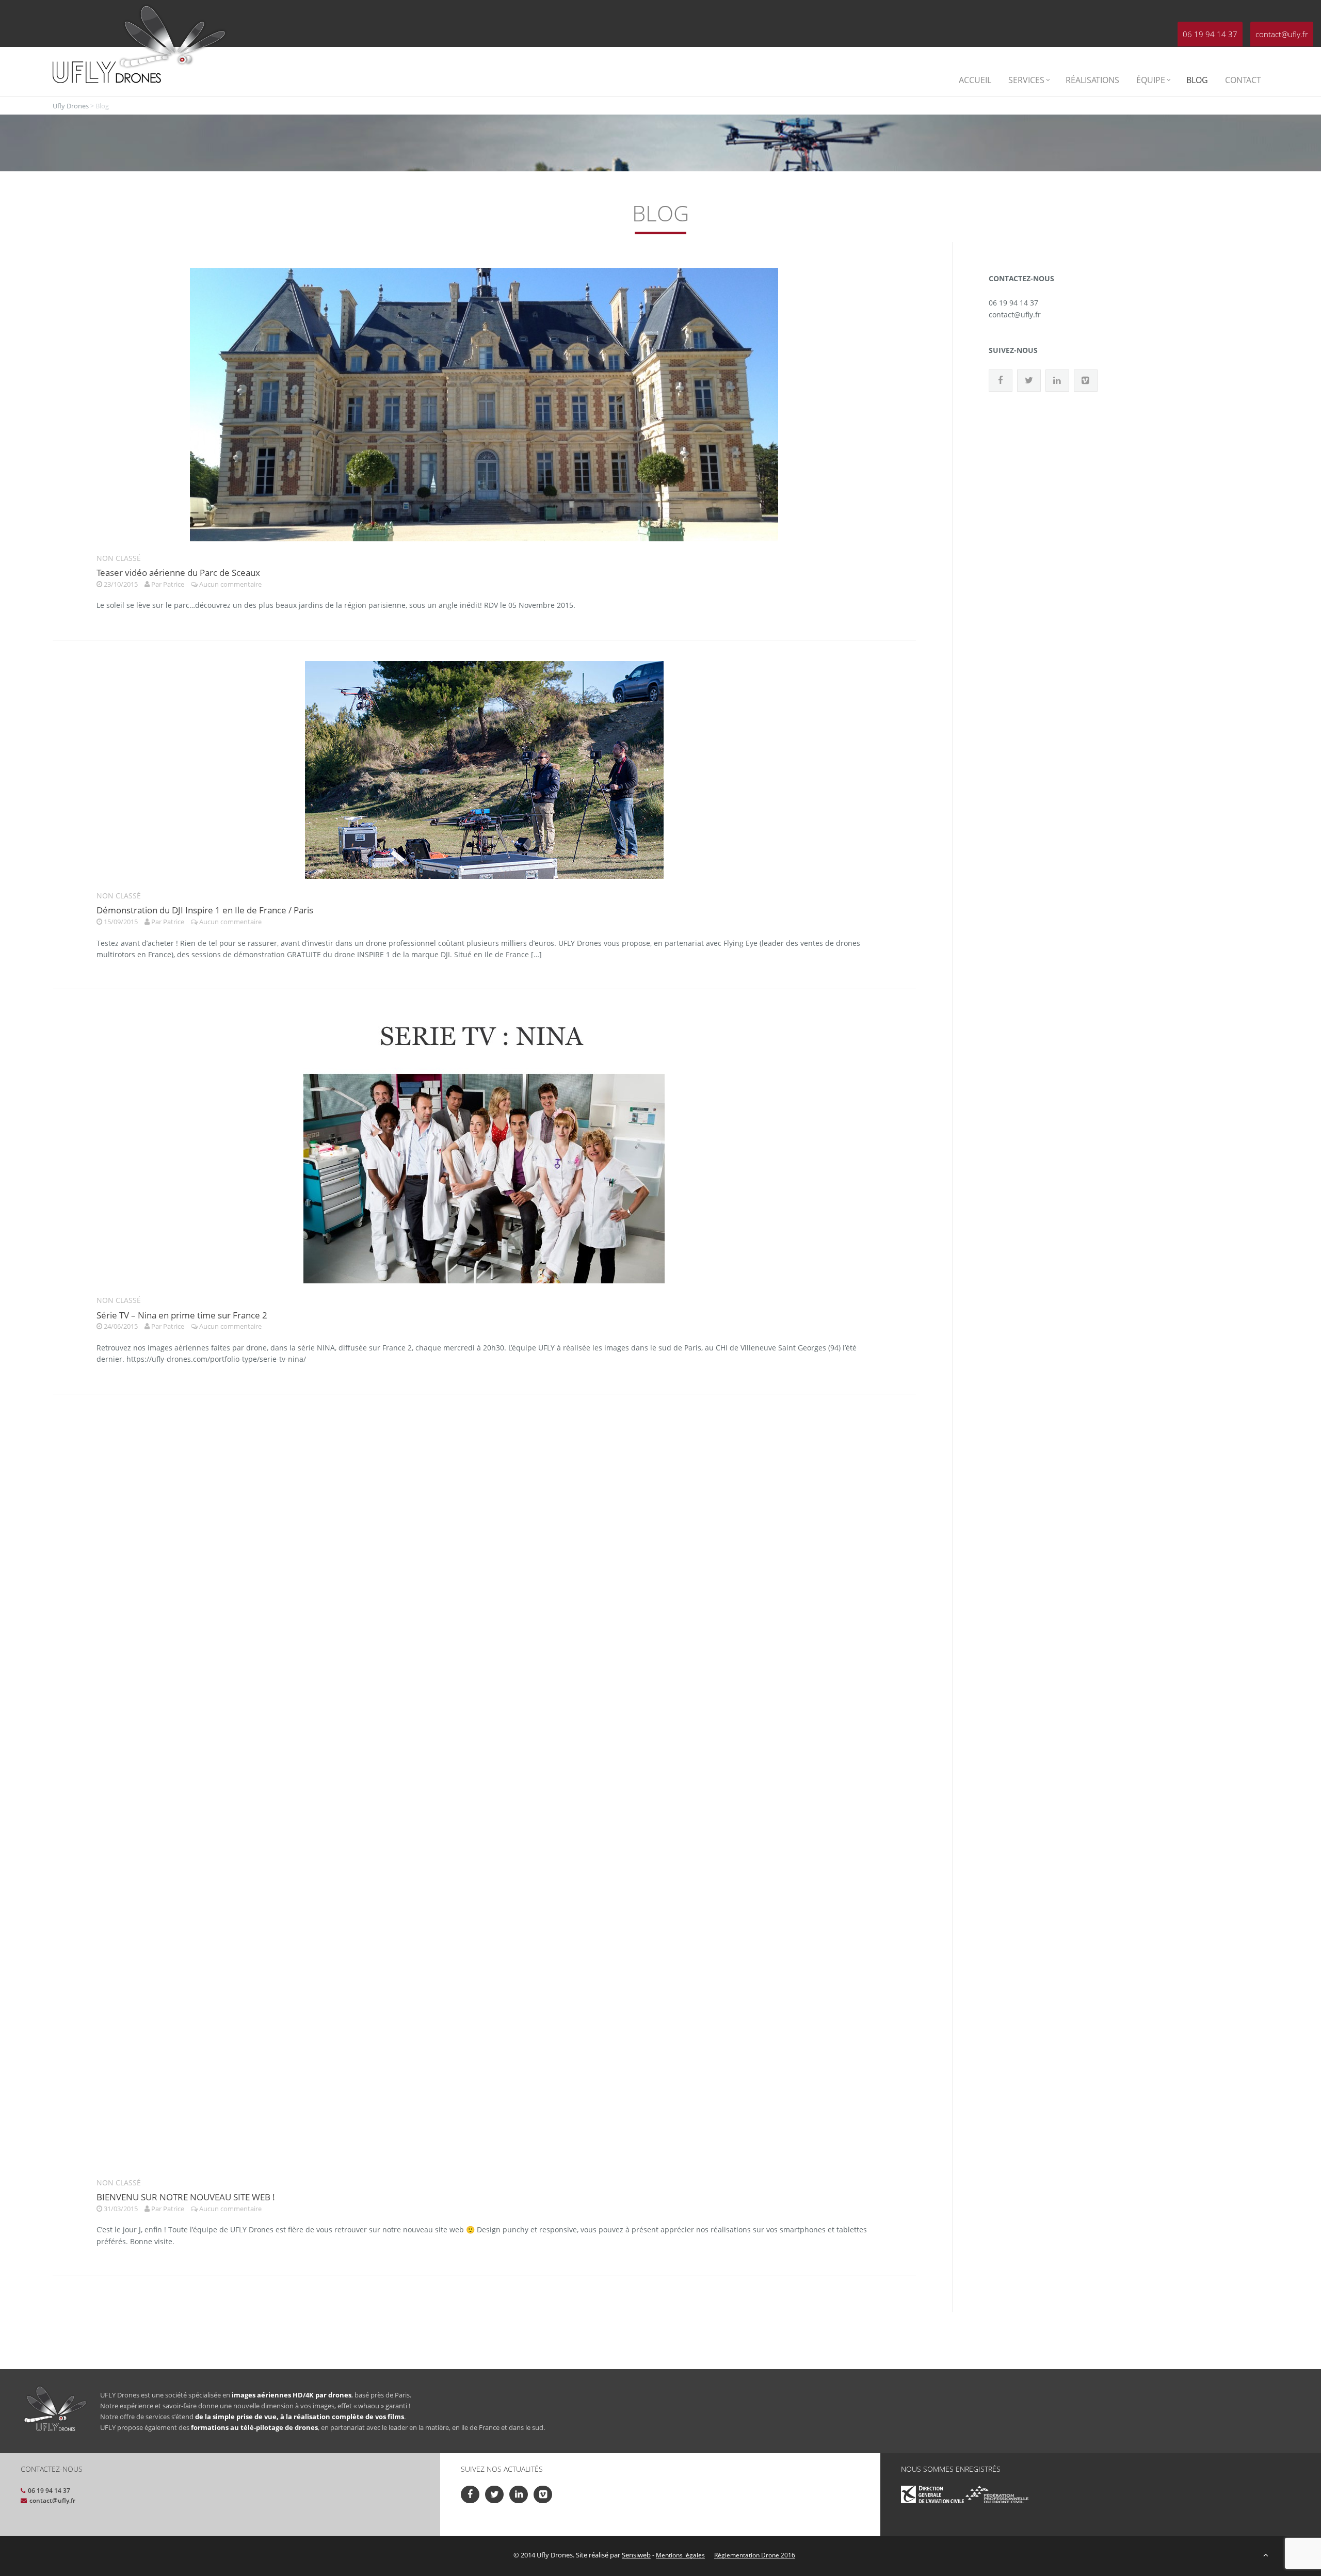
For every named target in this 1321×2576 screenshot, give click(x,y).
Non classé (119, 558)
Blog (1197, 80)
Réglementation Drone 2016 (755, 2555)
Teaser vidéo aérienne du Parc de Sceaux (178, 573)
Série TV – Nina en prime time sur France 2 (182, 1315)
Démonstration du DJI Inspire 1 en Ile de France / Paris (205, 910)
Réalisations (1092, 80)
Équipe (1151, 80)
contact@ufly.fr (1282, 34)
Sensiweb (636, 2555)
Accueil (975, 80)
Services (1026, 80)
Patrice (174, 584)
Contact (1243, 80)
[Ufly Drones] (107, 71)
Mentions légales (680, 2555)
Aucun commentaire (230, 584)
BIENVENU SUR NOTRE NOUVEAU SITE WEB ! (186, 2197)
